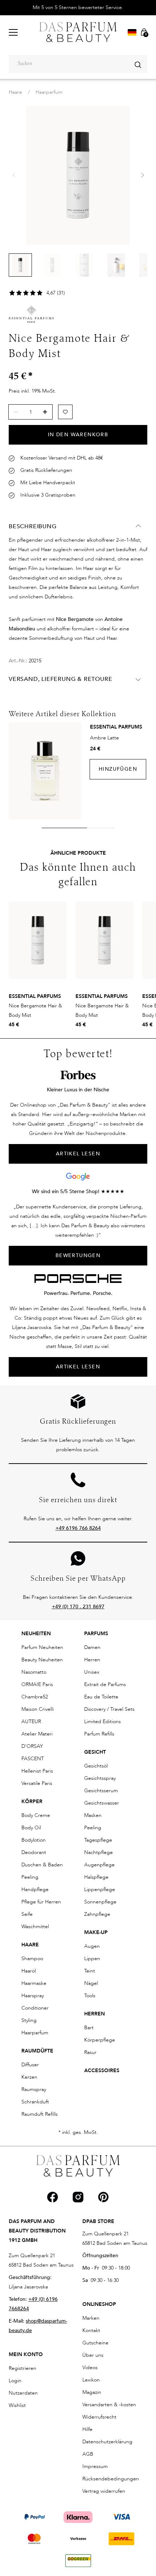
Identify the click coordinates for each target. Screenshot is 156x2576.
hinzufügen (118, 769)
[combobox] (78, 64)
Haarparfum (49, 92)
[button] (142, 175)
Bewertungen (78, 1255)
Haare (15, 92)
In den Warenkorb (78, 435)
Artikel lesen (78, 1367)
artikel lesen (78, 1154)
